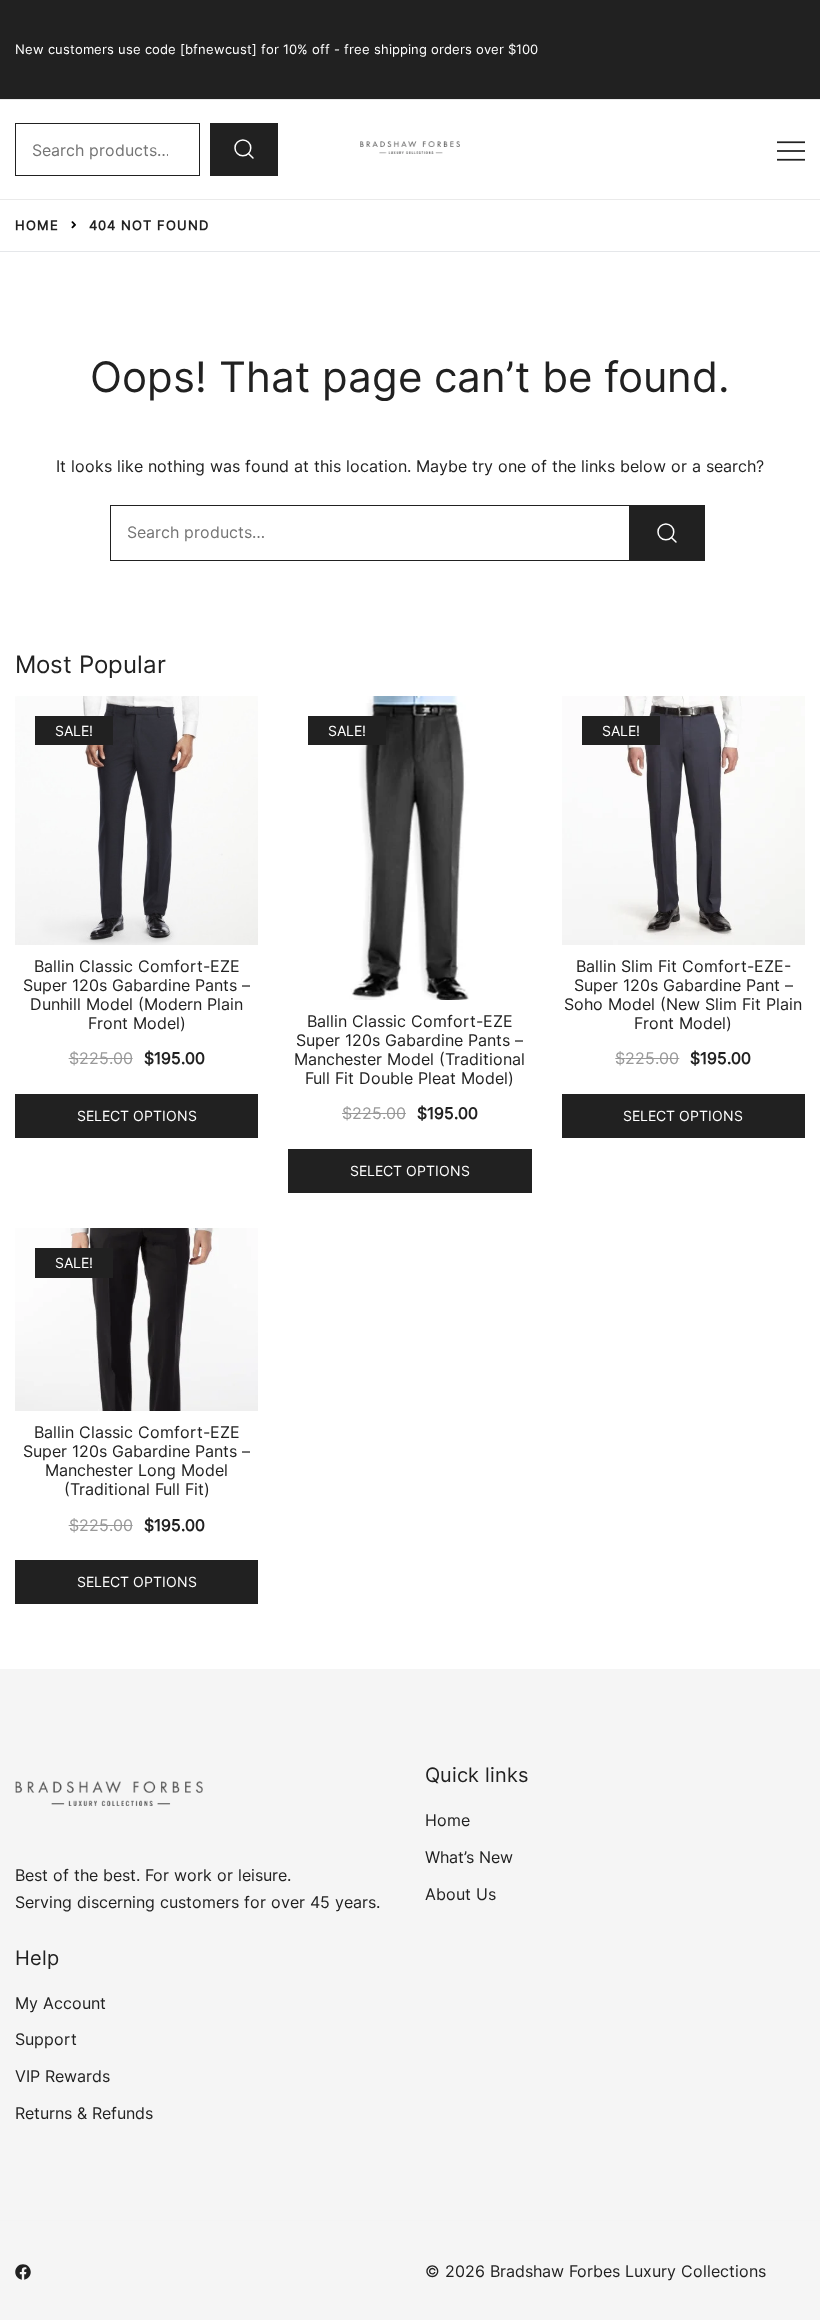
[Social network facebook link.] (23, 2271)
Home (447, 1820)
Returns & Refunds (84, 2113)
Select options (137, 1115)
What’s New (469, 1857)
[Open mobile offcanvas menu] (791, 149)
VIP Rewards (62, 2076)
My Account (60, 2003)
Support (46, 2039)
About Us (460, 1894)
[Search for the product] (244, 149)
